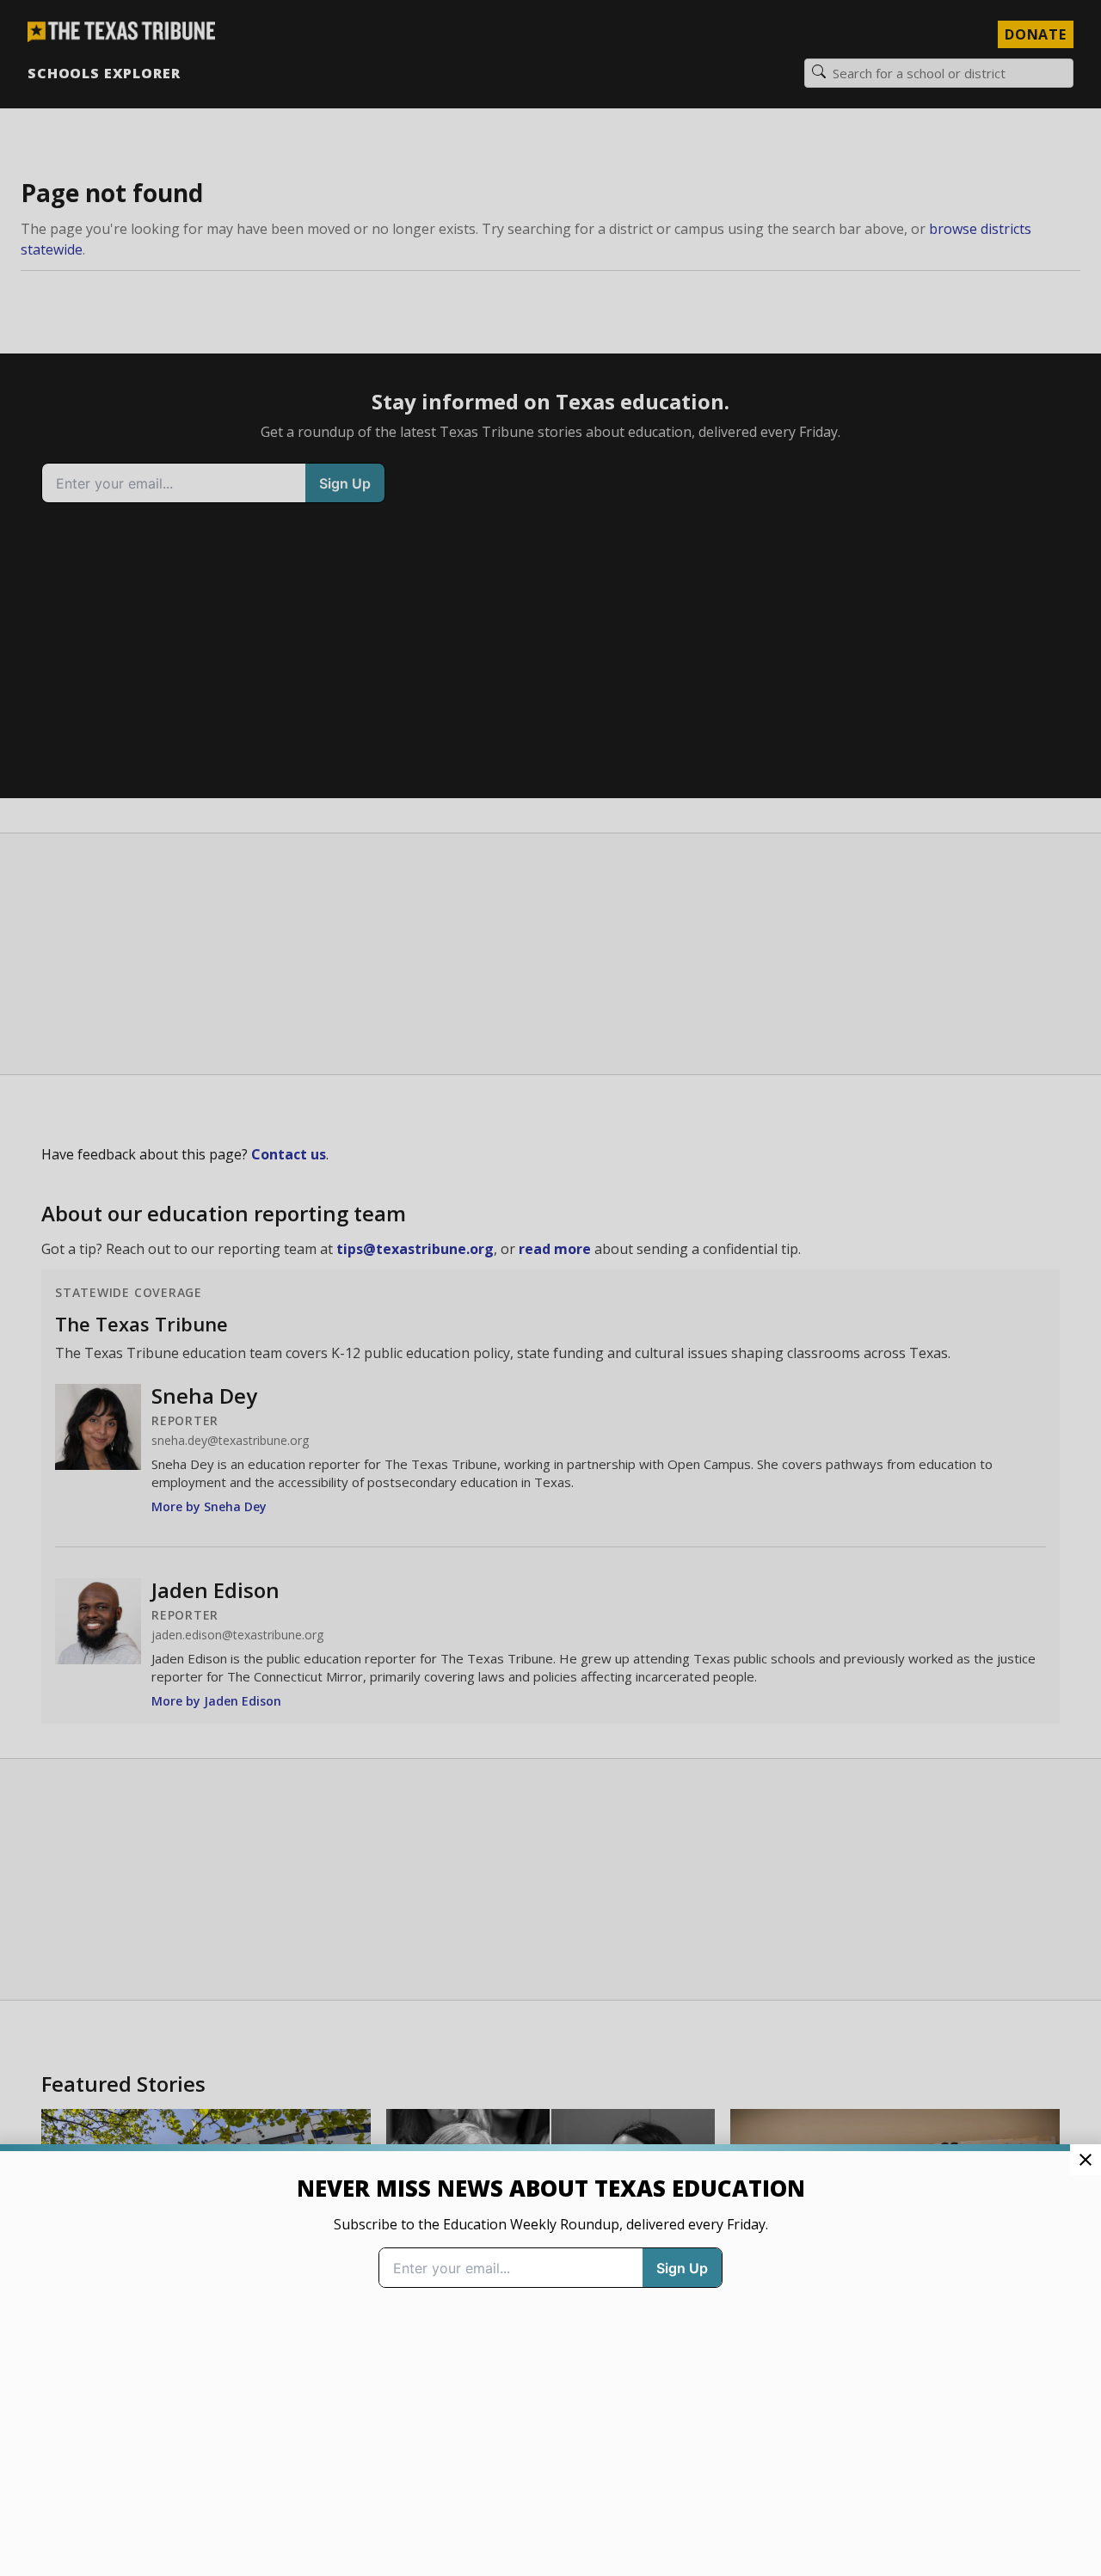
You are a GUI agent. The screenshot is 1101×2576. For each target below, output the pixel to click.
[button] (550, 1288)
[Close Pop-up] (1086, 2160)
